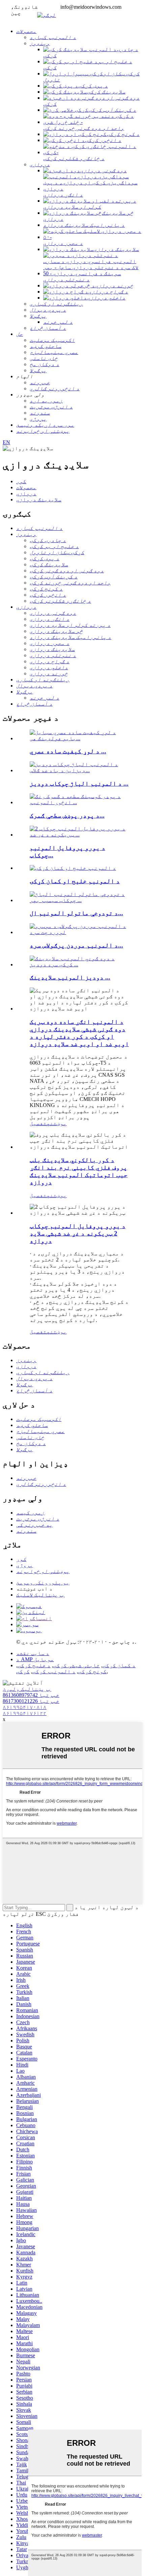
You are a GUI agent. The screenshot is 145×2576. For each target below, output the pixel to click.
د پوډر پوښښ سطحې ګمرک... (67, 815)
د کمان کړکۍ (119, 1665)
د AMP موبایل (35, 1659)
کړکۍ (23, 1671)
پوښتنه (57, 1123)
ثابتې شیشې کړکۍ (77, 1665)
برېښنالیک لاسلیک (40, 1595)
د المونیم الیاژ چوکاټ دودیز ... (79, 783)
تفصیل (38, 1123)
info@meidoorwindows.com (91, 7)
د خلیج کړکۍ (34, 1665)
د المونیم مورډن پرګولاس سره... (76, 945)
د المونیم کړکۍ (54, 1671)
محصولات (26, 487)
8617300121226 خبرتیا (31, 1701)
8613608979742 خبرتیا (31, 1695)
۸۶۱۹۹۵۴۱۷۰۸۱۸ (25, 1707)
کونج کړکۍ (92, 1671)
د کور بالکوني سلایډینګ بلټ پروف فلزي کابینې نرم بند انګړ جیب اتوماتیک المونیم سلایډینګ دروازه (79, 1171)
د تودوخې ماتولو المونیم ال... (76, 913)
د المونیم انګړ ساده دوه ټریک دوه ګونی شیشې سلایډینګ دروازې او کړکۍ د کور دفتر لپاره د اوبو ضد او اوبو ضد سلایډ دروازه (79, 1033)
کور (21, 481)
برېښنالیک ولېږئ (27, 1689)
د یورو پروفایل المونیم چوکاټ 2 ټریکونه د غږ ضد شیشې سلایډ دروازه (78, 1233)
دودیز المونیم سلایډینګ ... (70, 977)
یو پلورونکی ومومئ (43, 1583)
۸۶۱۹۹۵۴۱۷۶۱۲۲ (25, 1713)
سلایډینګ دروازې (39, 499)
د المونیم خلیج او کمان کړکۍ (75, 881)
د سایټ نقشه (33, 1653)
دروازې (26, 493)
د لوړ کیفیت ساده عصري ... (68, 751)
